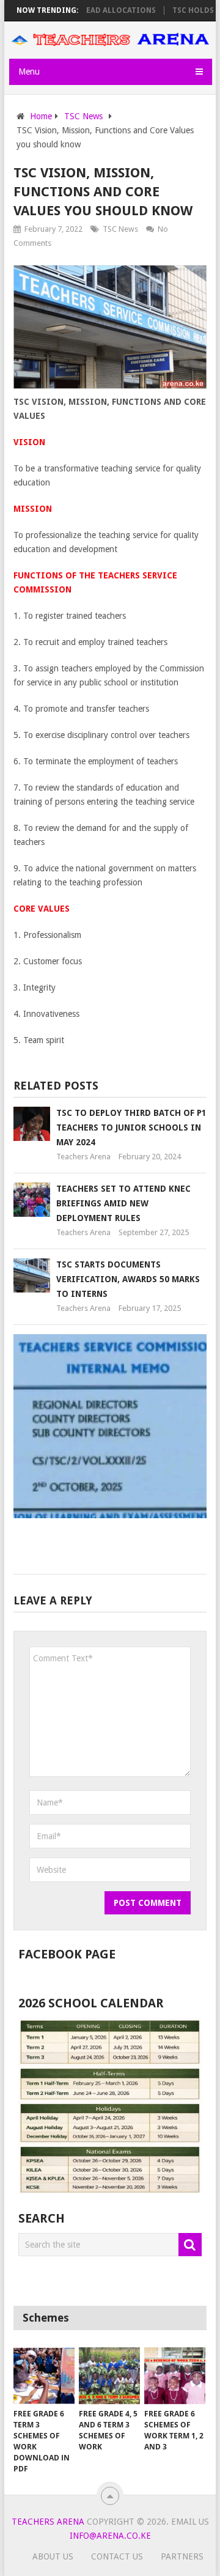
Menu (29, 72)
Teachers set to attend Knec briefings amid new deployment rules (123, 1203)
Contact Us (117, 2556)
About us (53, 2556)
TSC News (120, 229)
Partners (182, 2556)
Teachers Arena (83, 1157)
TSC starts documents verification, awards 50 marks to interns (128, 1279)
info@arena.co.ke (110, 2536)
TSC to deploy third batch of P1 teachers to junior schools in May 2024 (131, 1127)
